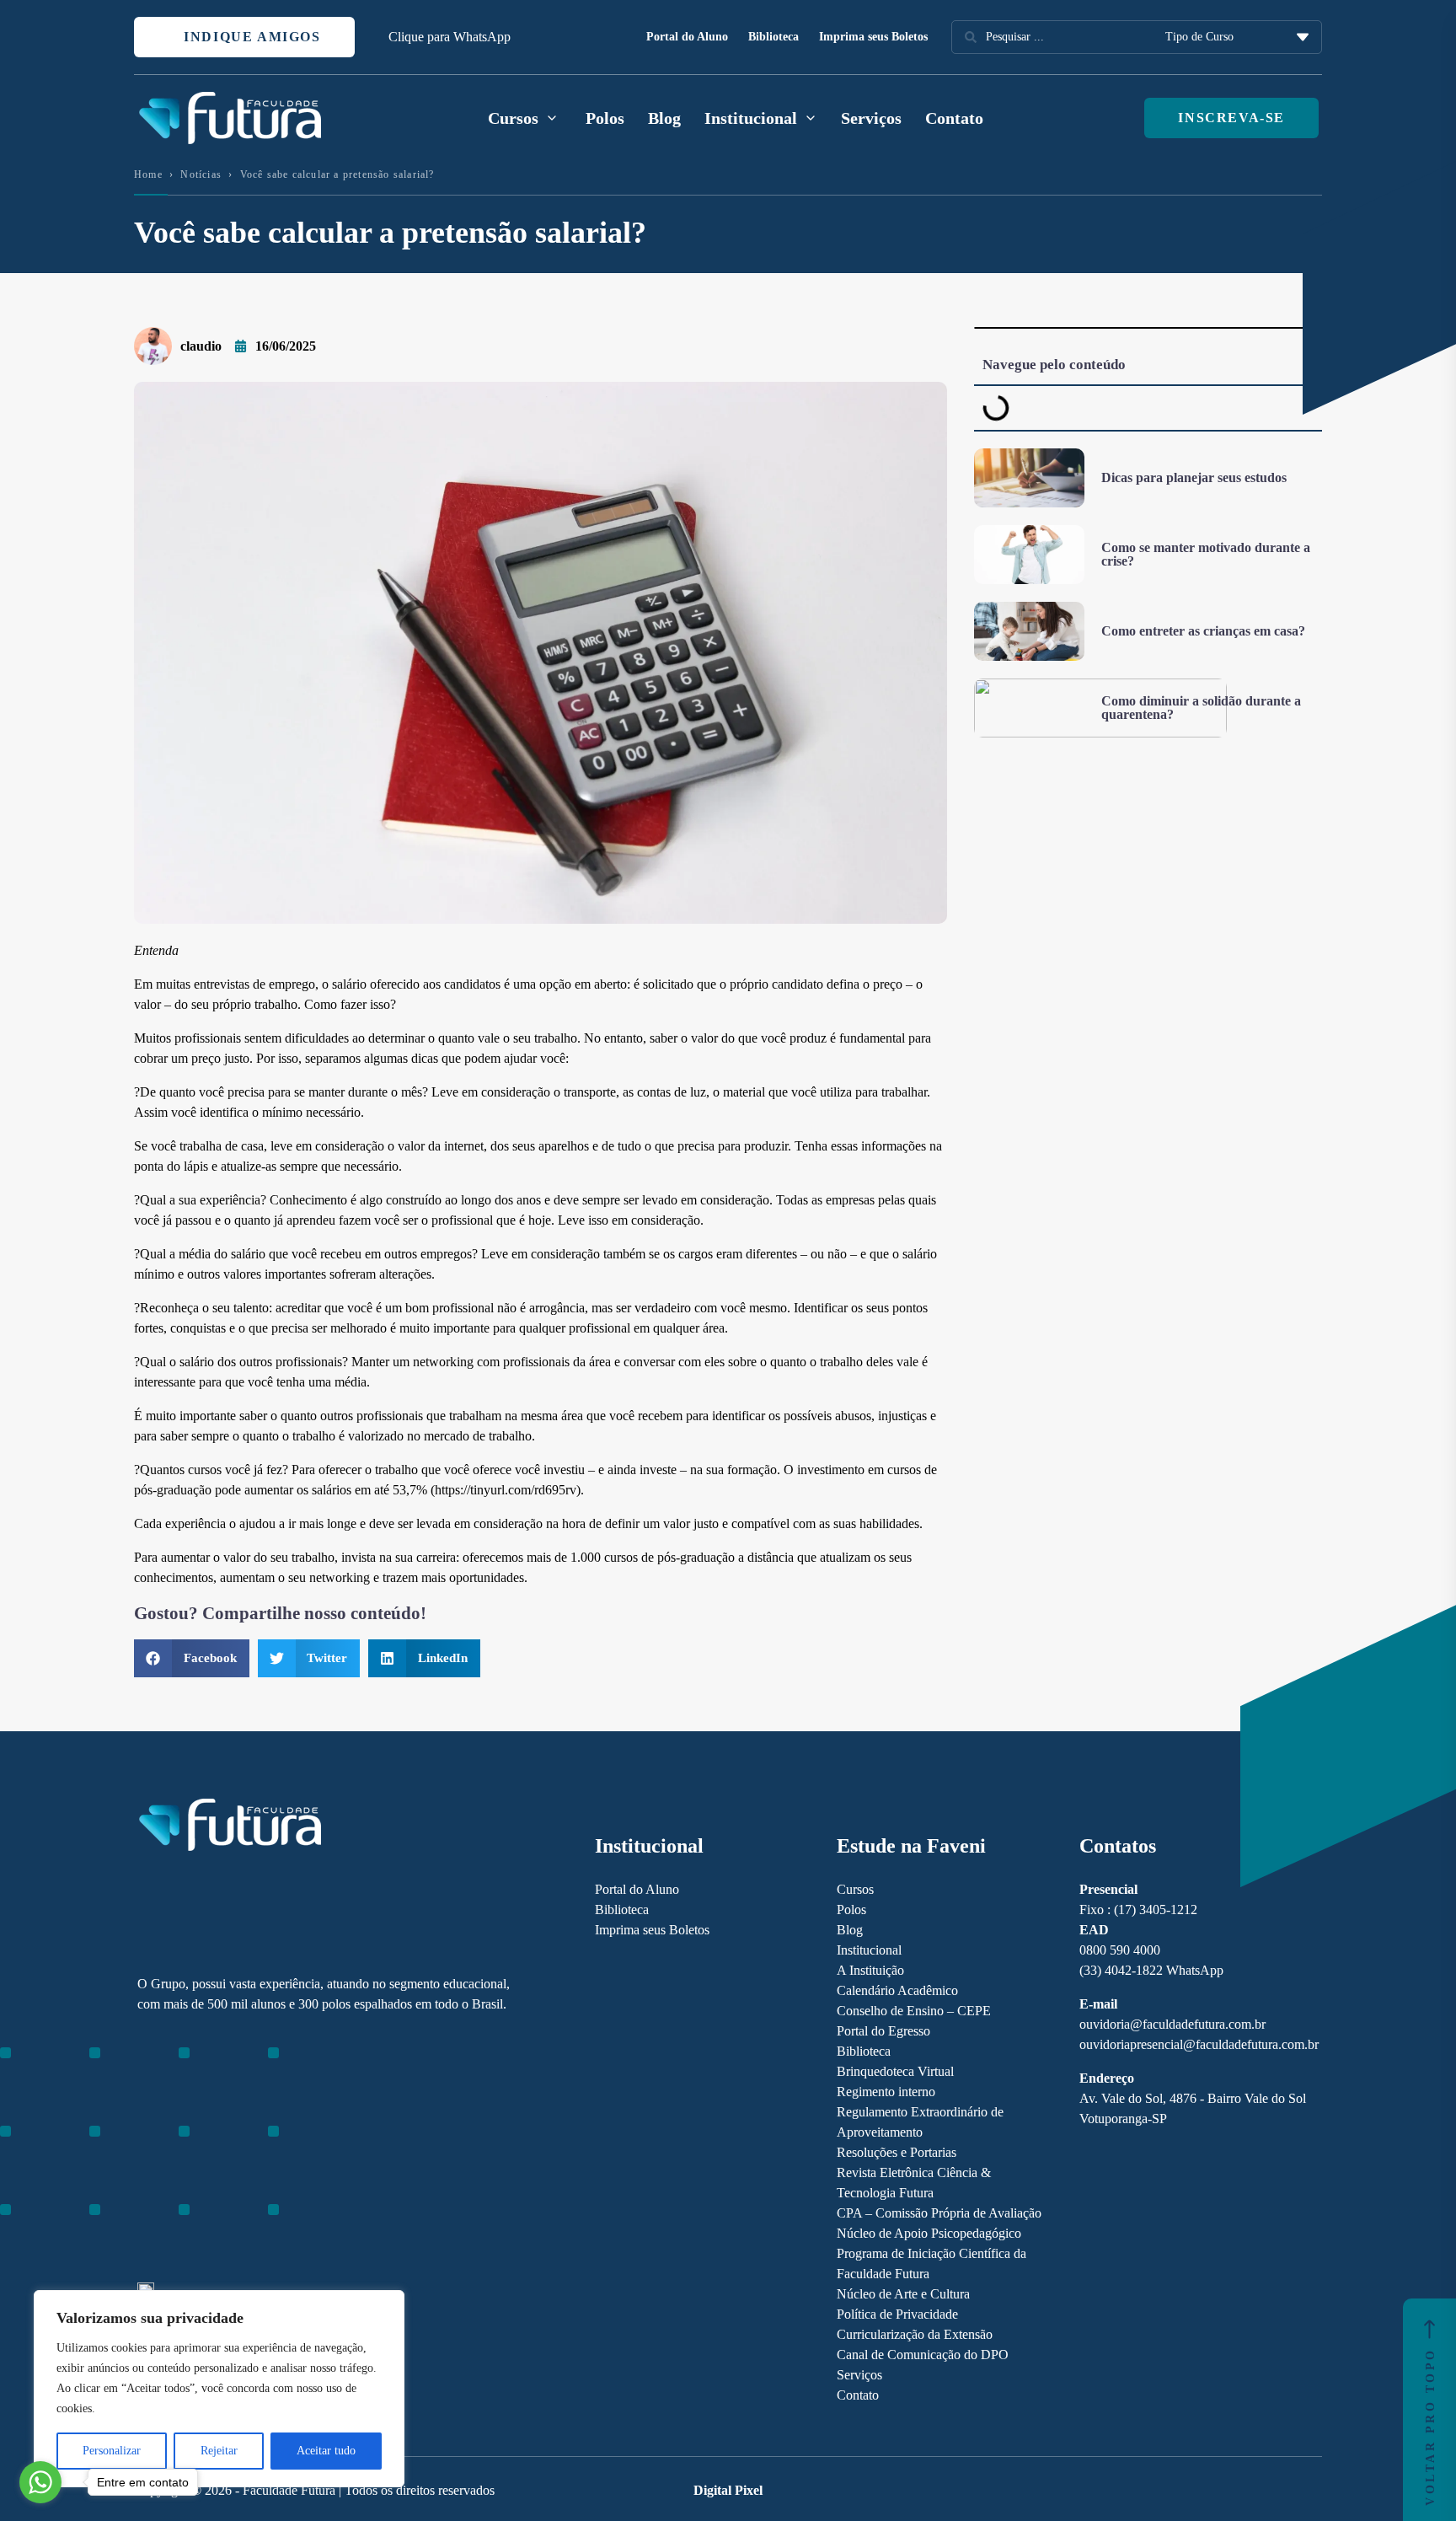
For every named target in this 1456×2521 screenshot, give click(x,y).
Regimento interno (886, 2092)
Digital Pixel (728, 2490)
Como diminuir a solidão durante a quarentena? (1201, 708)
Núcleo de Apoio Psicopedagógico (929, 2233)
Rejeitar (219, 2451)
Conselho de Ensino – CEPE (914, 2011)
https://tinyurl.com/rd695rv (506, 1490)
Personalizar (112, 2451)
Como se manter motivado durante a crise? (1206, 554)
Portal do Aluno (687, 37)
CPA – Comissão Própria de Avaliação (939, 2213)
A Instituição (870, 1970)
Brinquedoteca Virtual (895, 2071)
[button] (192, 1658)
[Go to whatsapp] (40, 2482)
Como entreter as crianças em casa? (1203, 631)
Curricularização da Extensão (915, 2334)
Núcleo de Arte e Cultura (903, 2294)
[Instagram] (145, 2149)
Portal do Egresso (883, 2031)
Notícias (201, 174)
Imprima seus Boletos (873, 37)
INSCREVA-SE (1231, 118)
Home (148, 174)
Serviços (871, 118)
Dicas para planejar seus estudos (1194, 477)
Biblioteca (773, 37)
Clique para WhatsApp (450, 37)
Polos (605, 118)
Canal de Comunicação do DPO (923, 2355)
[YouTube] (204, 2149)
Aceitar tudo (326, 2451)
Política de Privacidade (897, 2314)
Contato (954, 118)
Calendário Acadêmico (897, 1990)
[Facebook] (175, 2149)
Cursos (855, 1889)
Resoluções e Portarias (897, 2152)
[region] (219, 2389)
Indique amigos (250, 37)
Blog (664, 118)
